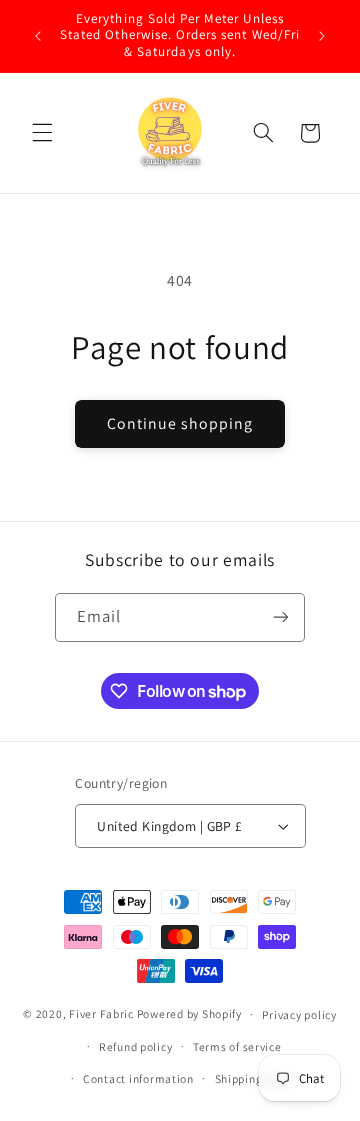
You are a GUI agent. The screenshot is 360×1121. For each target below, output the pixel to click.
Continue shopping (180, 423)
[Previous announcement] (38, 36)
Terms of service (237, 1046)
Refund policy (136, 1046)
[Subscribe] (281, 617)
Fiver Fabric (101, 1013)
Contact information (138, 1078)
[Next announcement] (322, 36)
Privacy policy (299, 1014)
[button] (42, 133)
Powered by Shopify (189, 1013)
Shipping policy (256, 1078)
